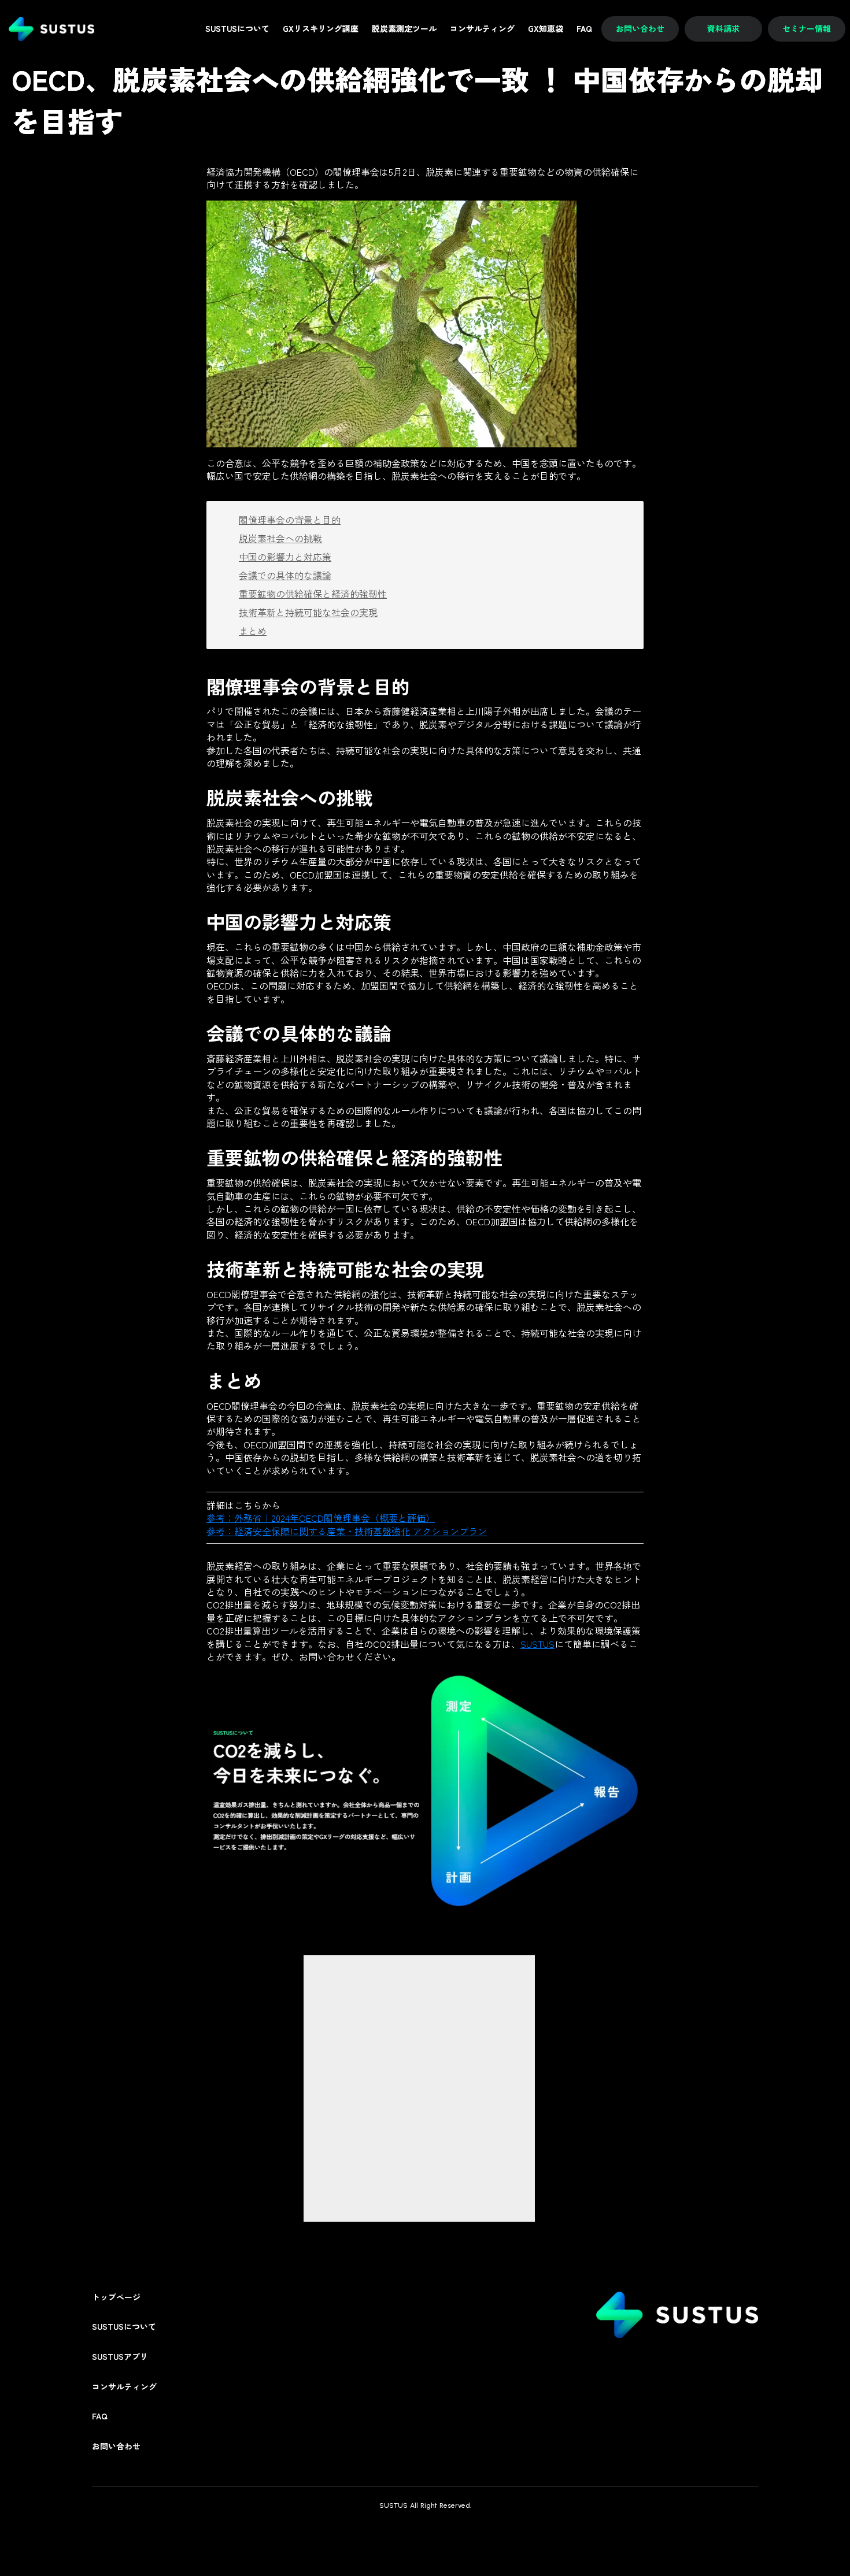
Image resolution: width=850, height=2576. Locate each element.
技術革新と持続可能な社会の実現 (308, 612)
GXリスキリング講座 (321, 29)
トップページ (116, 2297)
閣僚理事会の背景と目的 (290, 520)
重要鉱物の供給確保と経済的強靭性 (313, 594)
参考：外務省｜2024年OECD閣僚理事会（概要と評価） (321, 1518)
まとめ (253, 631)
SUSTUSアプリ (120, 2357)
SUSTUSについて (124, 2327)
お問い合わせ (116, 2446)
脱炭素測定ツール (404, 29)
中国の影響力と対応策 (285, 557)
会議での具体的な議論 (285, 575)
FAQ (100, 2416)
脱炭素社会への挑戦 (280, 538)
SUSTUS (537, 1644)
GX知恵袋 (546, 29)
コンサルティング (124, 2387)
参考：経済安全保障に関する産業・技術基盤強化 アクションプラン (347, 1531)
